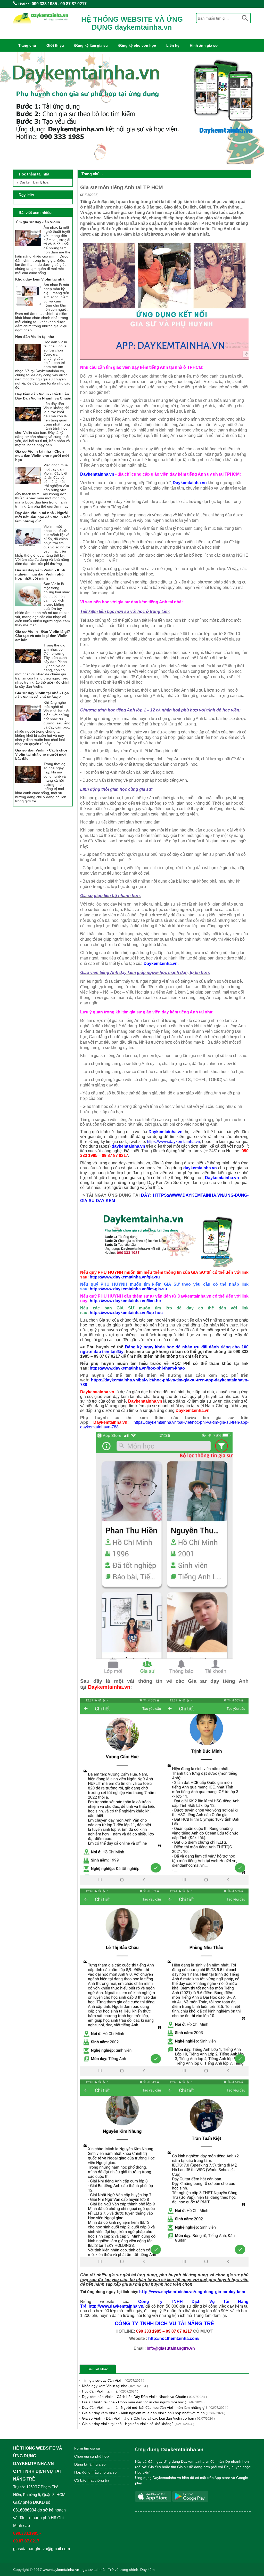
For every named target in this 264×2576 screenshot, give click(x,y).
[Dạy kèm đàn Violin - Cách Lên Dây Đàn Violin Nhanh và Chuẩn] (28, 426)
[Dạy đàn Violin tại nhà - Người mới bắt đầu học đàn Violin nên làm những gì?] (28, 549)
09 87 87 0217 (73, 4)
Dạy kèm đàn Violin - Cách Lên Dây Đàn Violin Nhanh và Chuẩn (144, 2397)
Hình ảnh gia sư (204, 45)
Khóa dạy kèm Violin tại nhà (115, 2386)
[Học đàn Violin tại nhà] (28, 364)
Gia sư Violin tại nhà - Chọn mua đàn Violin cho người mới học (143, 2402)
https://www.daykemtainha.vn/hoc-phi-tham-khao (137, 1368)
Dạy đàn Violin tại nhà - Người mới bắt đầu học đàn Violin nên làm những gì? (155, 2407)
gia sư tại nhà (94, 2570)
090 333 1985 (44, 4)
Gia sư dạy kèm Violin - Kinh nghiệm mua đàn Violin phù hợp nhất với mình (154, 2413)
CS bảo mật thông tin (92, 2480)
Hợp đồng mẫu (86, 2472)
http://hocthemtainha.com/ (174, 2338)
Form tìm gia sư (87, 2448)
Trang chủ (27, 45)
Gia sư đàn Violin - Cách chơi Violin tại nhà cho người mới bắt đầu (41, 754)
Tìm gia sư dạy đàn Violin (113, 2380)
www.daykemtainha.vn (61, 2570)
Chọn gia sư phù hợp (92, 2456)
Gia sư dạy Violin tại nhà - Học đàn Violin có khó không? (138, 2424)
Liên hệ (173, 45)
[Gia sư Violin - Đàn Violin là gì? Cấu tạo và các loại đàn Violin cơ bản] (28, 668)
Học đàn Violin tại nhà (110, 2391)
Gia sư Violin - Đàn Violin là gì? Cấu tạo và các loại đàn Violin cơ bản (148, 2418)
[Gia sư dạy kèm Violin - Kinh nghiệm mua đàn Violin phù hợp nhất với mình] (28, 606)
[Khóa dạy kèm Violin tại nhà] (28, 307)
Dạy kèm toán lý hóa (34, 182)
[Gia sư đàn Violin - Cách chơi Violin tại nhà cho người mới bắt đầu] (28, 786)
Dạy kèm (147, 2570)
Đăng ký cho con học (137, 45)
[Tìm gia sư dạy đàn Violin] (28, 250)
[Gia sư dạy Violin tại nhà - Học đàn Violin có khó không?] (28, 725)
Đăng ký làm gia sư (91, 45)
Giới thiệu (55, 45)
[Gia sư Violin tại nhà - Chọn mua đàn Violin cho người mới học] (28, 487)
